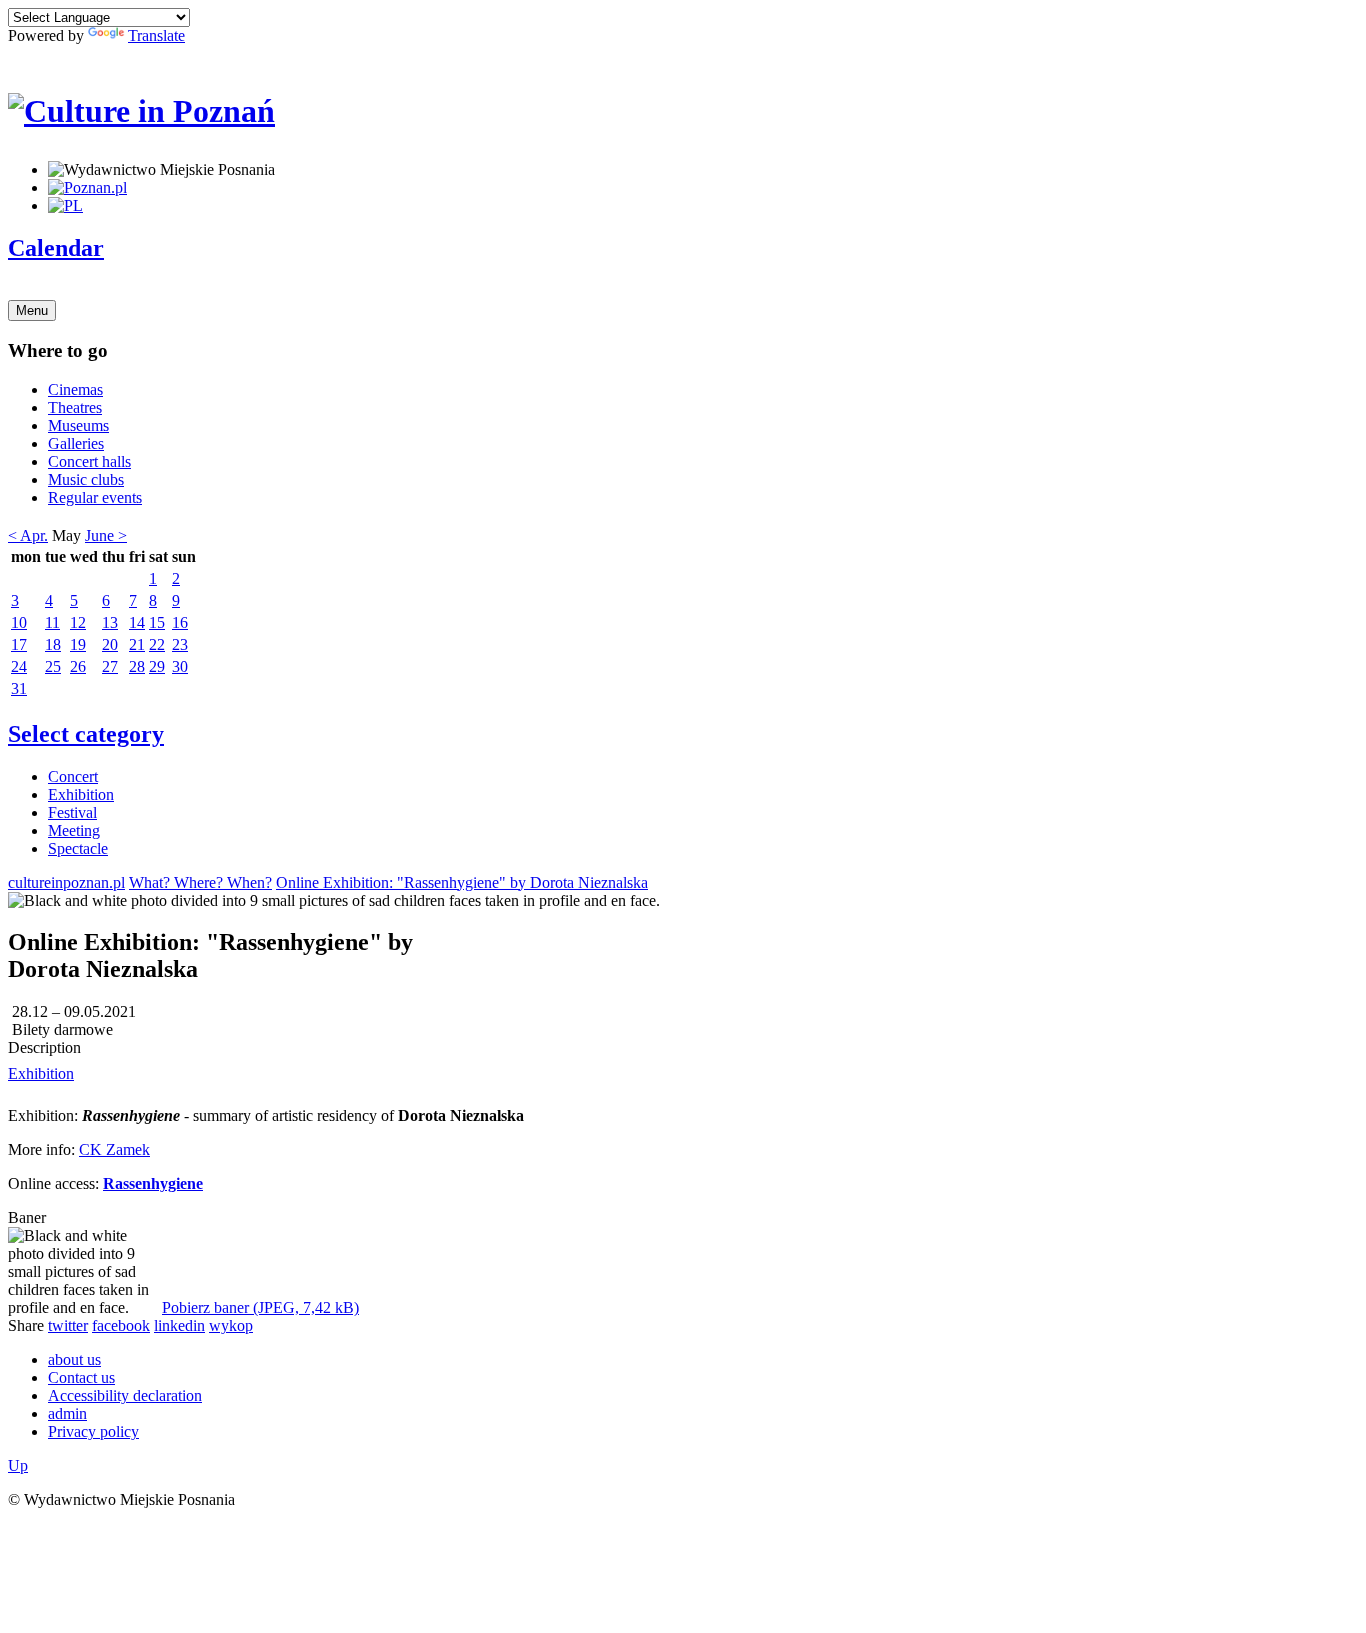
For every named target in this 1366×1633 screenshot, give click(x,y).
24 (19, 666)
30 (180, 666)
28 (137, 666)
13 (110, 622)
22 (157, 644)
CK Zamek (114, 1149)
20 (110, 644)
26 (78, 666)
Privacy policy (93, 1431)
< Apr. (28, 535)
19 (78, 644)
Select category (86, 734)
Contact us (81, 1377)
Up (18, 1465)
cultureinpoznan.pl (66, 882)
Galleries (76, 443)
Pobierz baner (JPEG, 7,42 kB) (260, 1307)
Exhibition (81, 794)
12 (78, 622)
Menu (32, 310)
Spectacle (78, 848)
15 (157, 622)
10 (19, 622)
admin (67, 1413)
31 (19, 688)
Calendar (56, 248)
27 (110, 666)
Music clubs (86, 479)
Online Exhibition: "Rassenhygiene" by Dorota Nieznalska (462, 882)
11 (52, 622)
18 (53, 644)
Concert (73, 776)
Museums (78, 425)
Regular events (95, 497)
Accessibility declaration (125, 1395)
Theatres (75, 407)
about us (74, 1359)
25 (53, 666)
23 (180, 644)
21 (137, 644)
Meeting (74, 830)
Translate (156, 35)
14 (137, 622)
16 (180, 622)
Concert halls (89, 461)
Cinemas (75, 389)
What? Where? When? (200, 882)
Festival (72, 812)
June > (106, 535)
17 (19, 644)
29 (157, 666)
